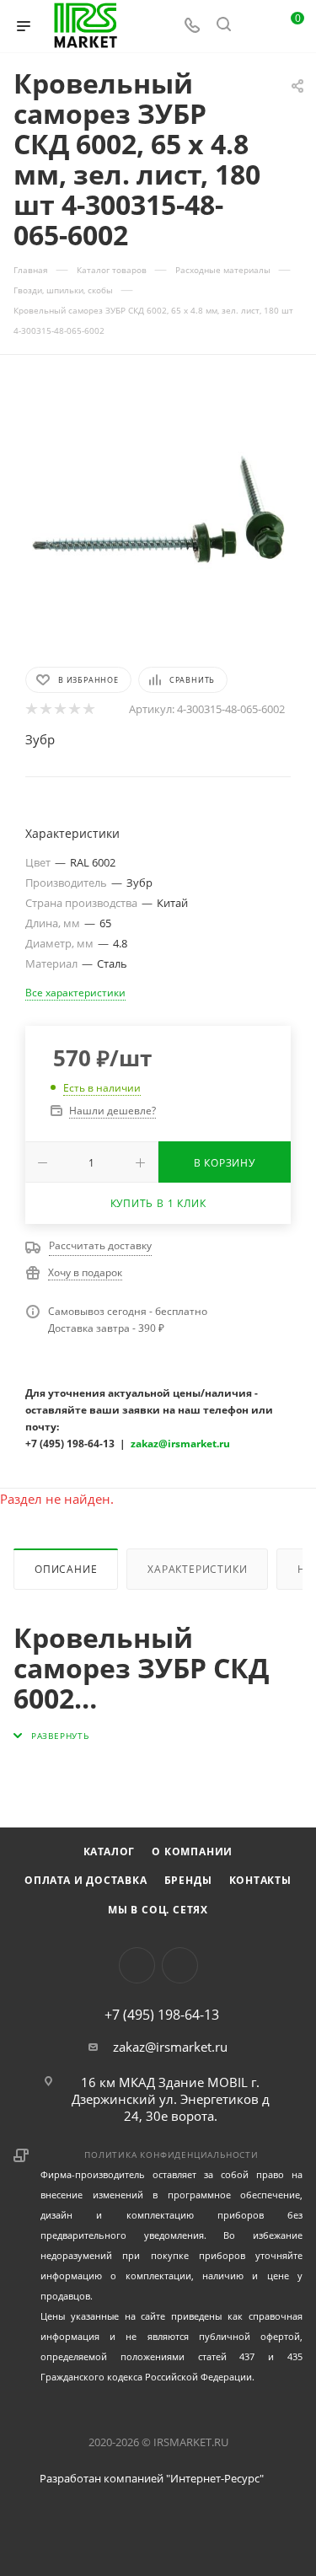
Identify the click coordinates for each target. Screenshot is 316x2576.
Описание (66, 1569)
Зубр (40, 739)
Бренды (188, 1880)
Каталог (110, 1851)
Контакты (260, 1880)
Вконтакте (137, 1965)
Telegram (180, 1965)
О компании (192, 1851)
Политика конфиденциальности (171, 2155)
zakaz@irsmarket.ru (170, 2047)
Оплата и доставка (86, 1880)
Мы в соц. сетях (158, 1910)
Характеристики (197, 1569)
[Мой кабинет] (255, 26)
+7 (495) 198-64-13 (162, 2015)
